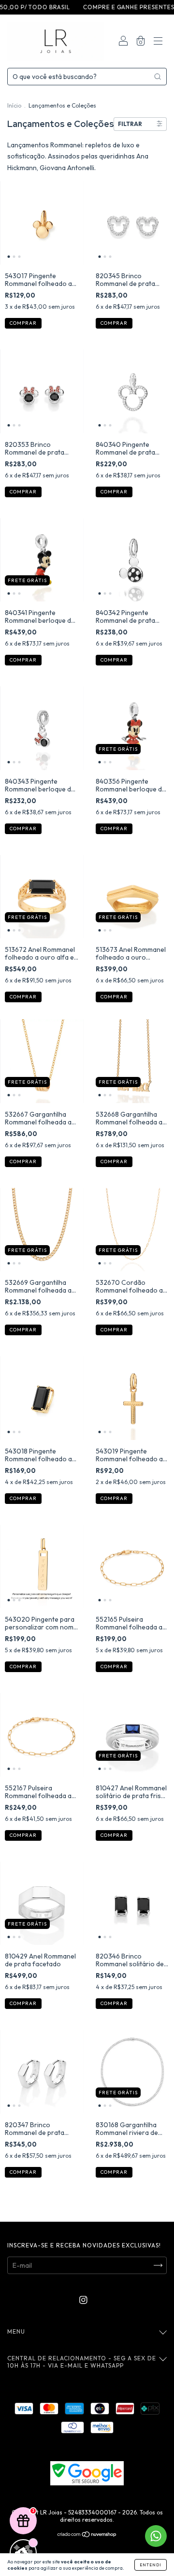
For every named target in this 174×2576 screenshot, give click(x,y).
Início (14, 105)
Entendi (151, 2565)
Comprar (23, 997)
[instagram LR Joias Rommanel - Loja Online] (83, 2300)
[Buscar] (158, 77)
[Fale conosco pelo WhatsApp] (156, 2536)
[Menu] (158, 42)
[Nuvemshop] (87, 2535)
